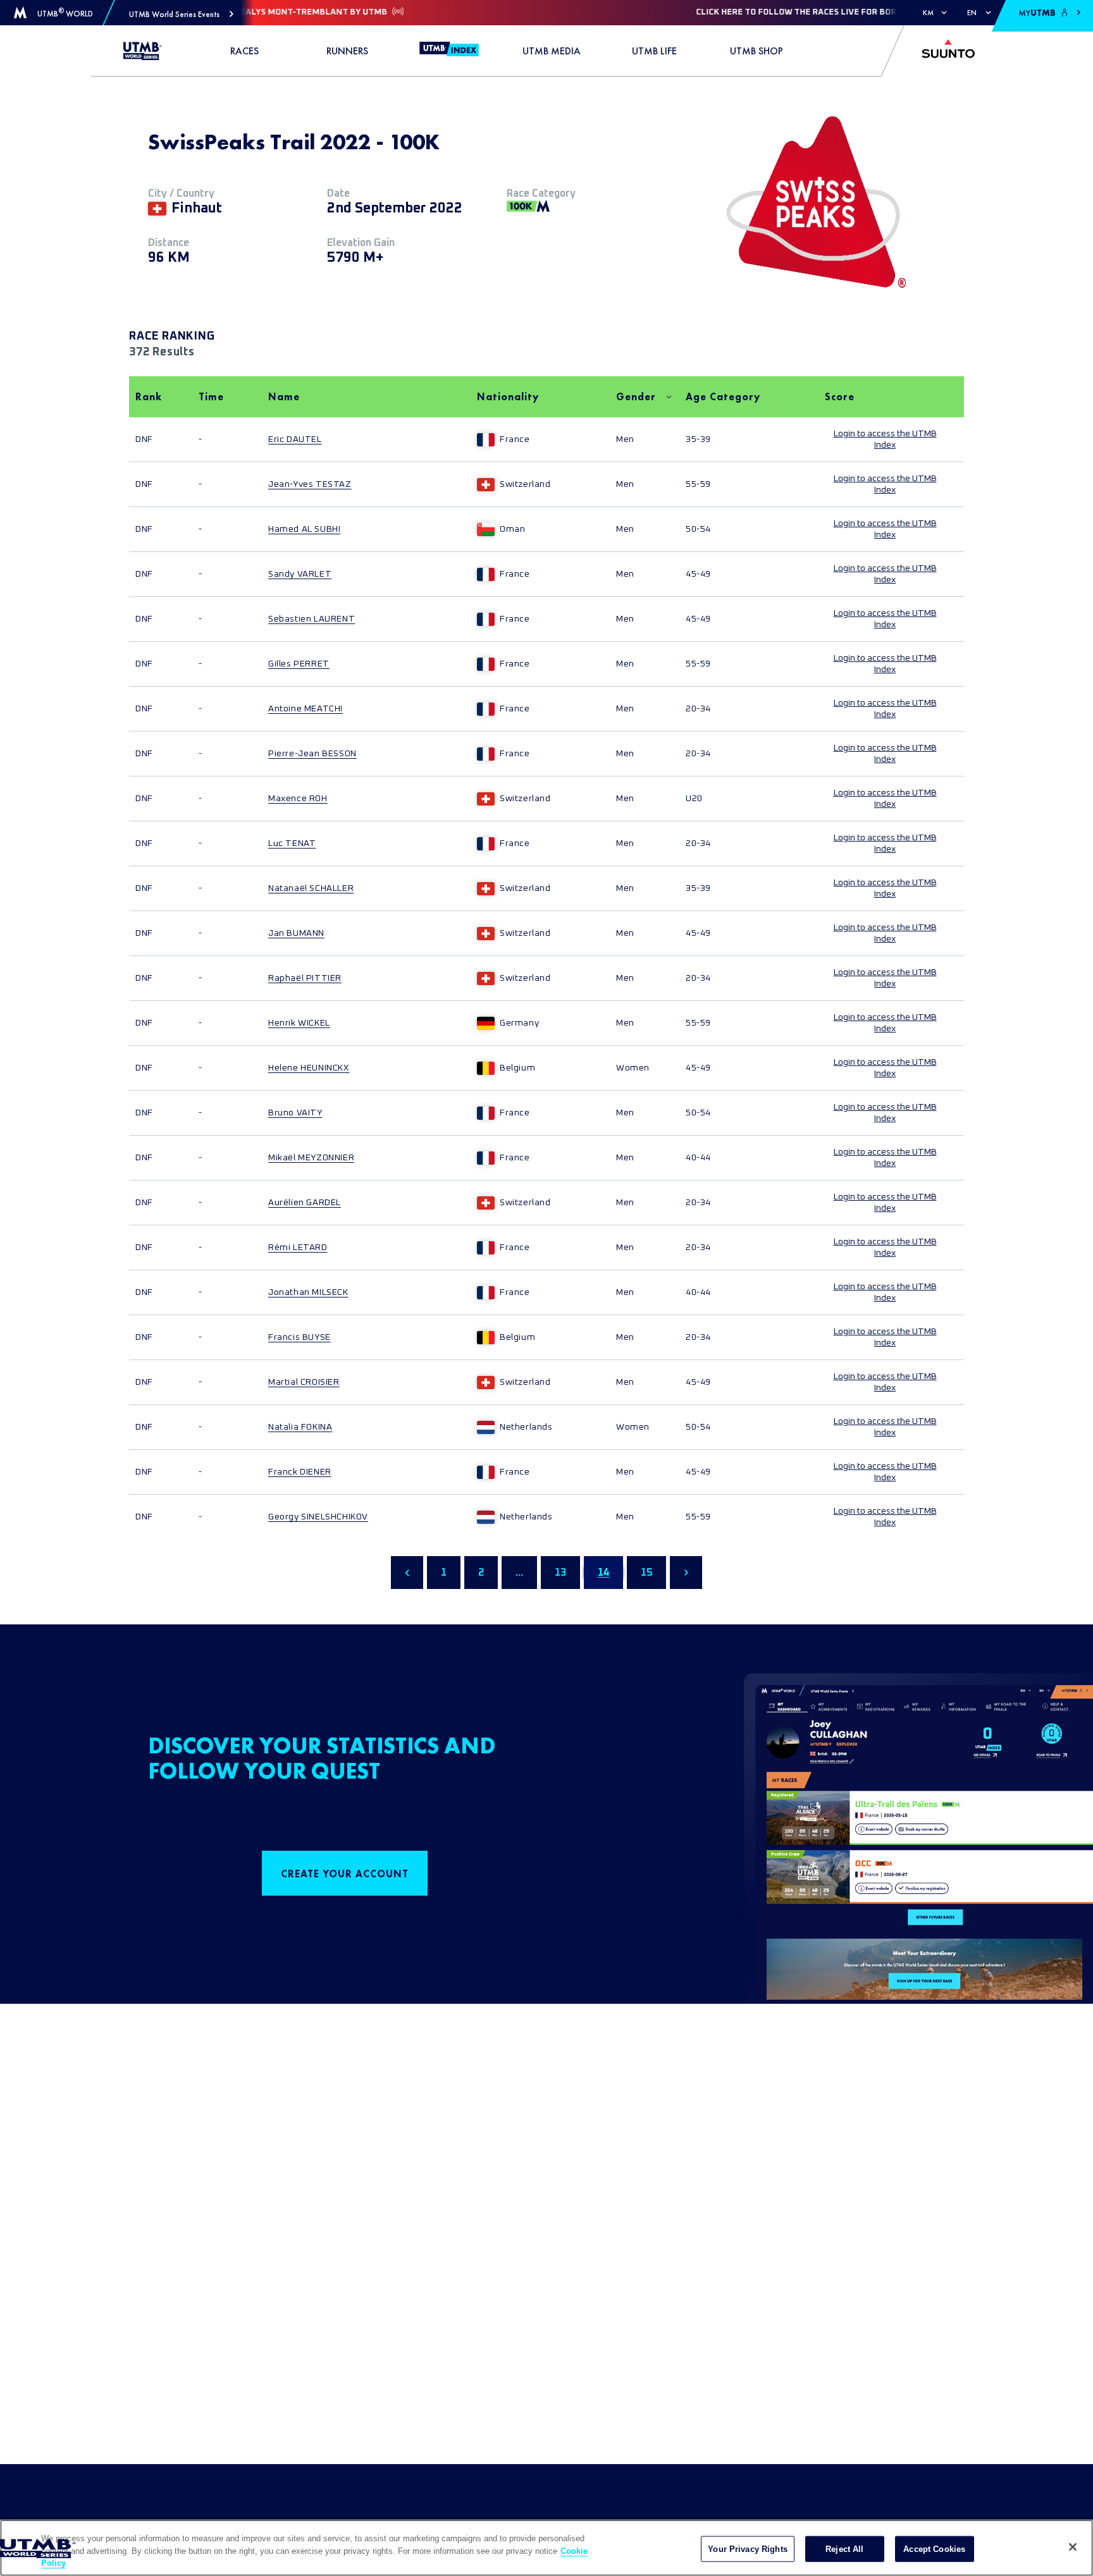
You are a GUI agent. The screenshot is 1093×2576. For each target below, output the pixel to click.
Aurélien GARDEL (305, 1203)
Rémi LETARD (298, 1248)
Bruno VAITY (295, 1113)
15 (646, 1573)
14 (603, 1573)
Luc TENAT (292, 843)
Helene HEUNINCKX (309, 1068)
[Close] (1073, 2547)
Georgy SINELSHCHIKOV (318, 1517)
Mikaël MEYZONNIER (311, 1158)
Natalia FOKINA (300, 1427)
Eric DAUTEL (295, 439)
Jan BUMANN (296, 933)
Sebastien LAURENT (312, 619)
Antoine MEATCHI (306, 709)
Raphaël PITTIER (305, 978)
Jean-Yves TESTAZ (310, 484)
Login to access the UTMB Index (885, 439)
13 (560, 1573)
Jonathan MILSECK (308, 1292)
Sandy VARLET (300, 574)
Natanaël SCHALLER (311, 888)
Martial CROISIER (304, 1382)
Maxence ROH (298, 799)
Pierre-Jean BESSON (312, 754)
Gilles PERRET (299, 664)
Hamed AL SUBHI (304, 529)
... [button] (519, 1573)
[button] (181, 14)
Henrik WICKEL (299, 1023)
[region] (546, 2548)
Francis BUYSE (299, 1337)
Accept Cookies (934, 2548)
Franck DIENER (300, 1472)
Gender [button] (636, 397)
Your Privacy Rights (747, 2548)
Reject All (844, 2548)
